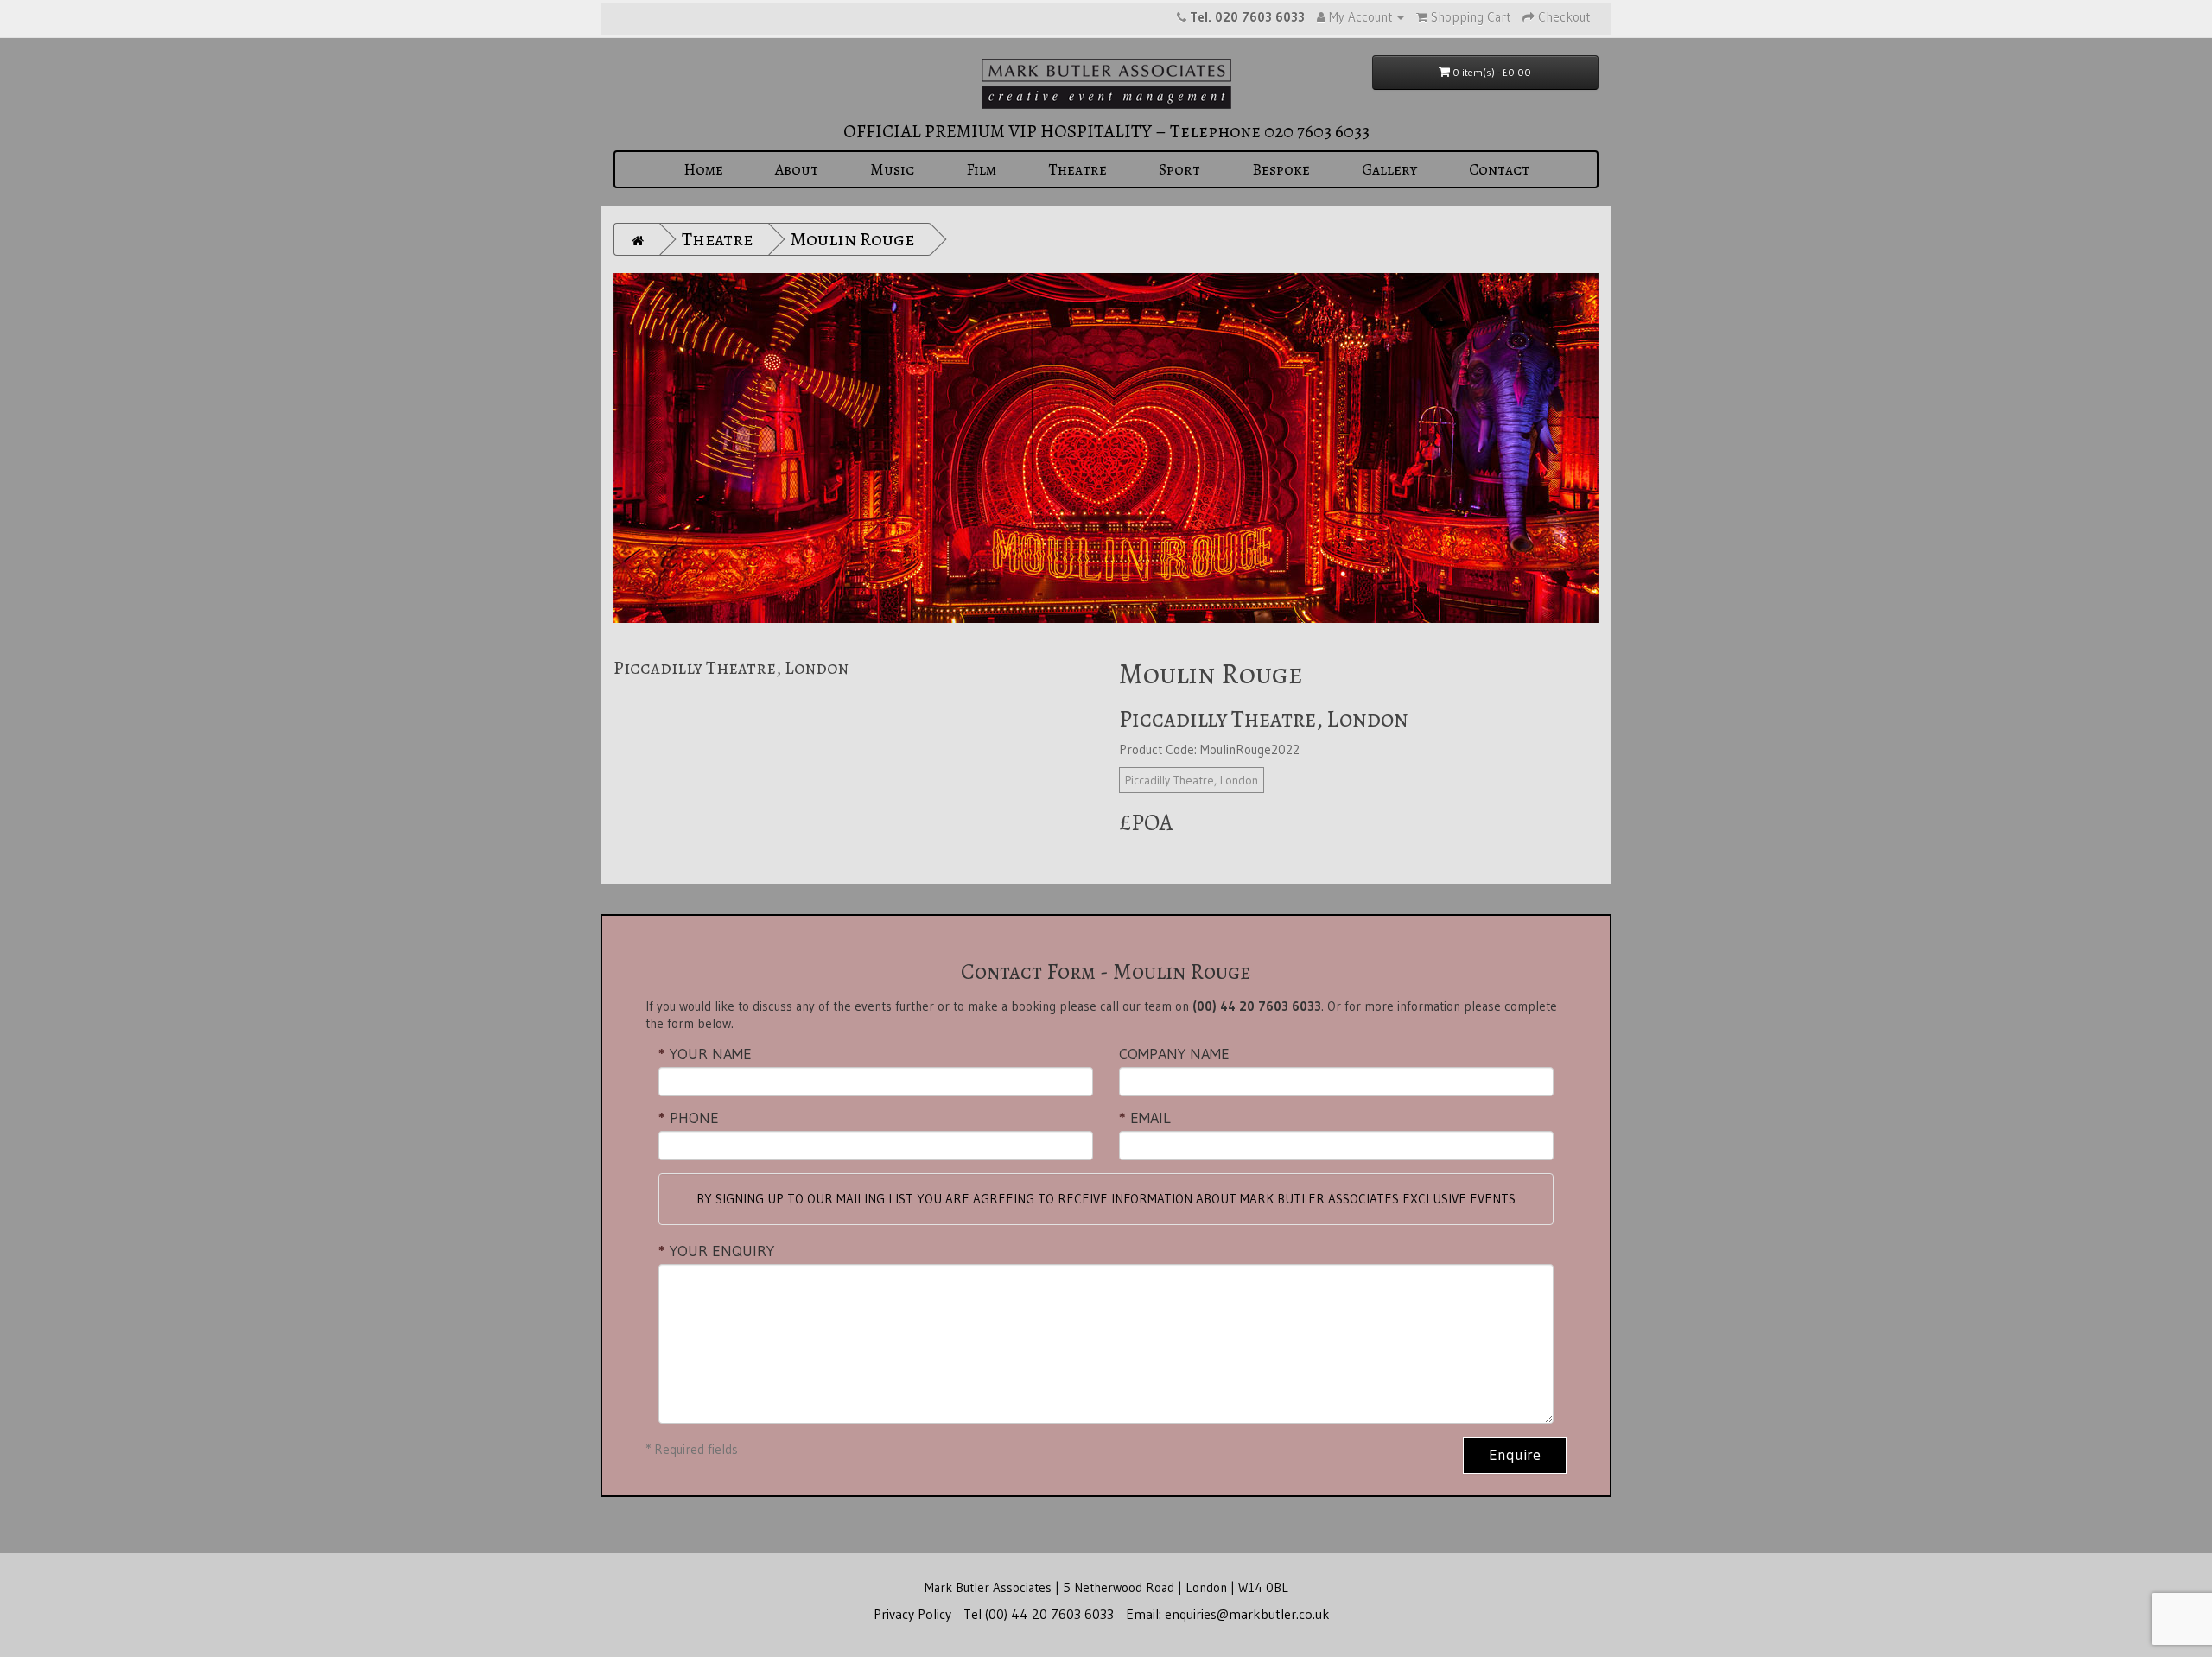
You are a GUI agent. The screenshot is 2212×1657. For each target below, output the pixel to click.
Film (981, 169)
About (797, 169)
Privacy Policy (912, 1614)
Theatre (1077, 169)
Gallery (1389, 169)
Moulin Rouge (852, 239)
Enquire (1515, 1455)
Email (1150, 1118)
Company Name (1174, 1054)
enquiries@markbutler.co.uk (1247, 1614)
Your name (711, 1054)
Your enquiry (722, 1251)
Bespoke (1281, 169)
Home (703, 169)
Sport (1179, 169)
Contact (1499, 169)
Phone (694, 1118)
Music (892, 169)
